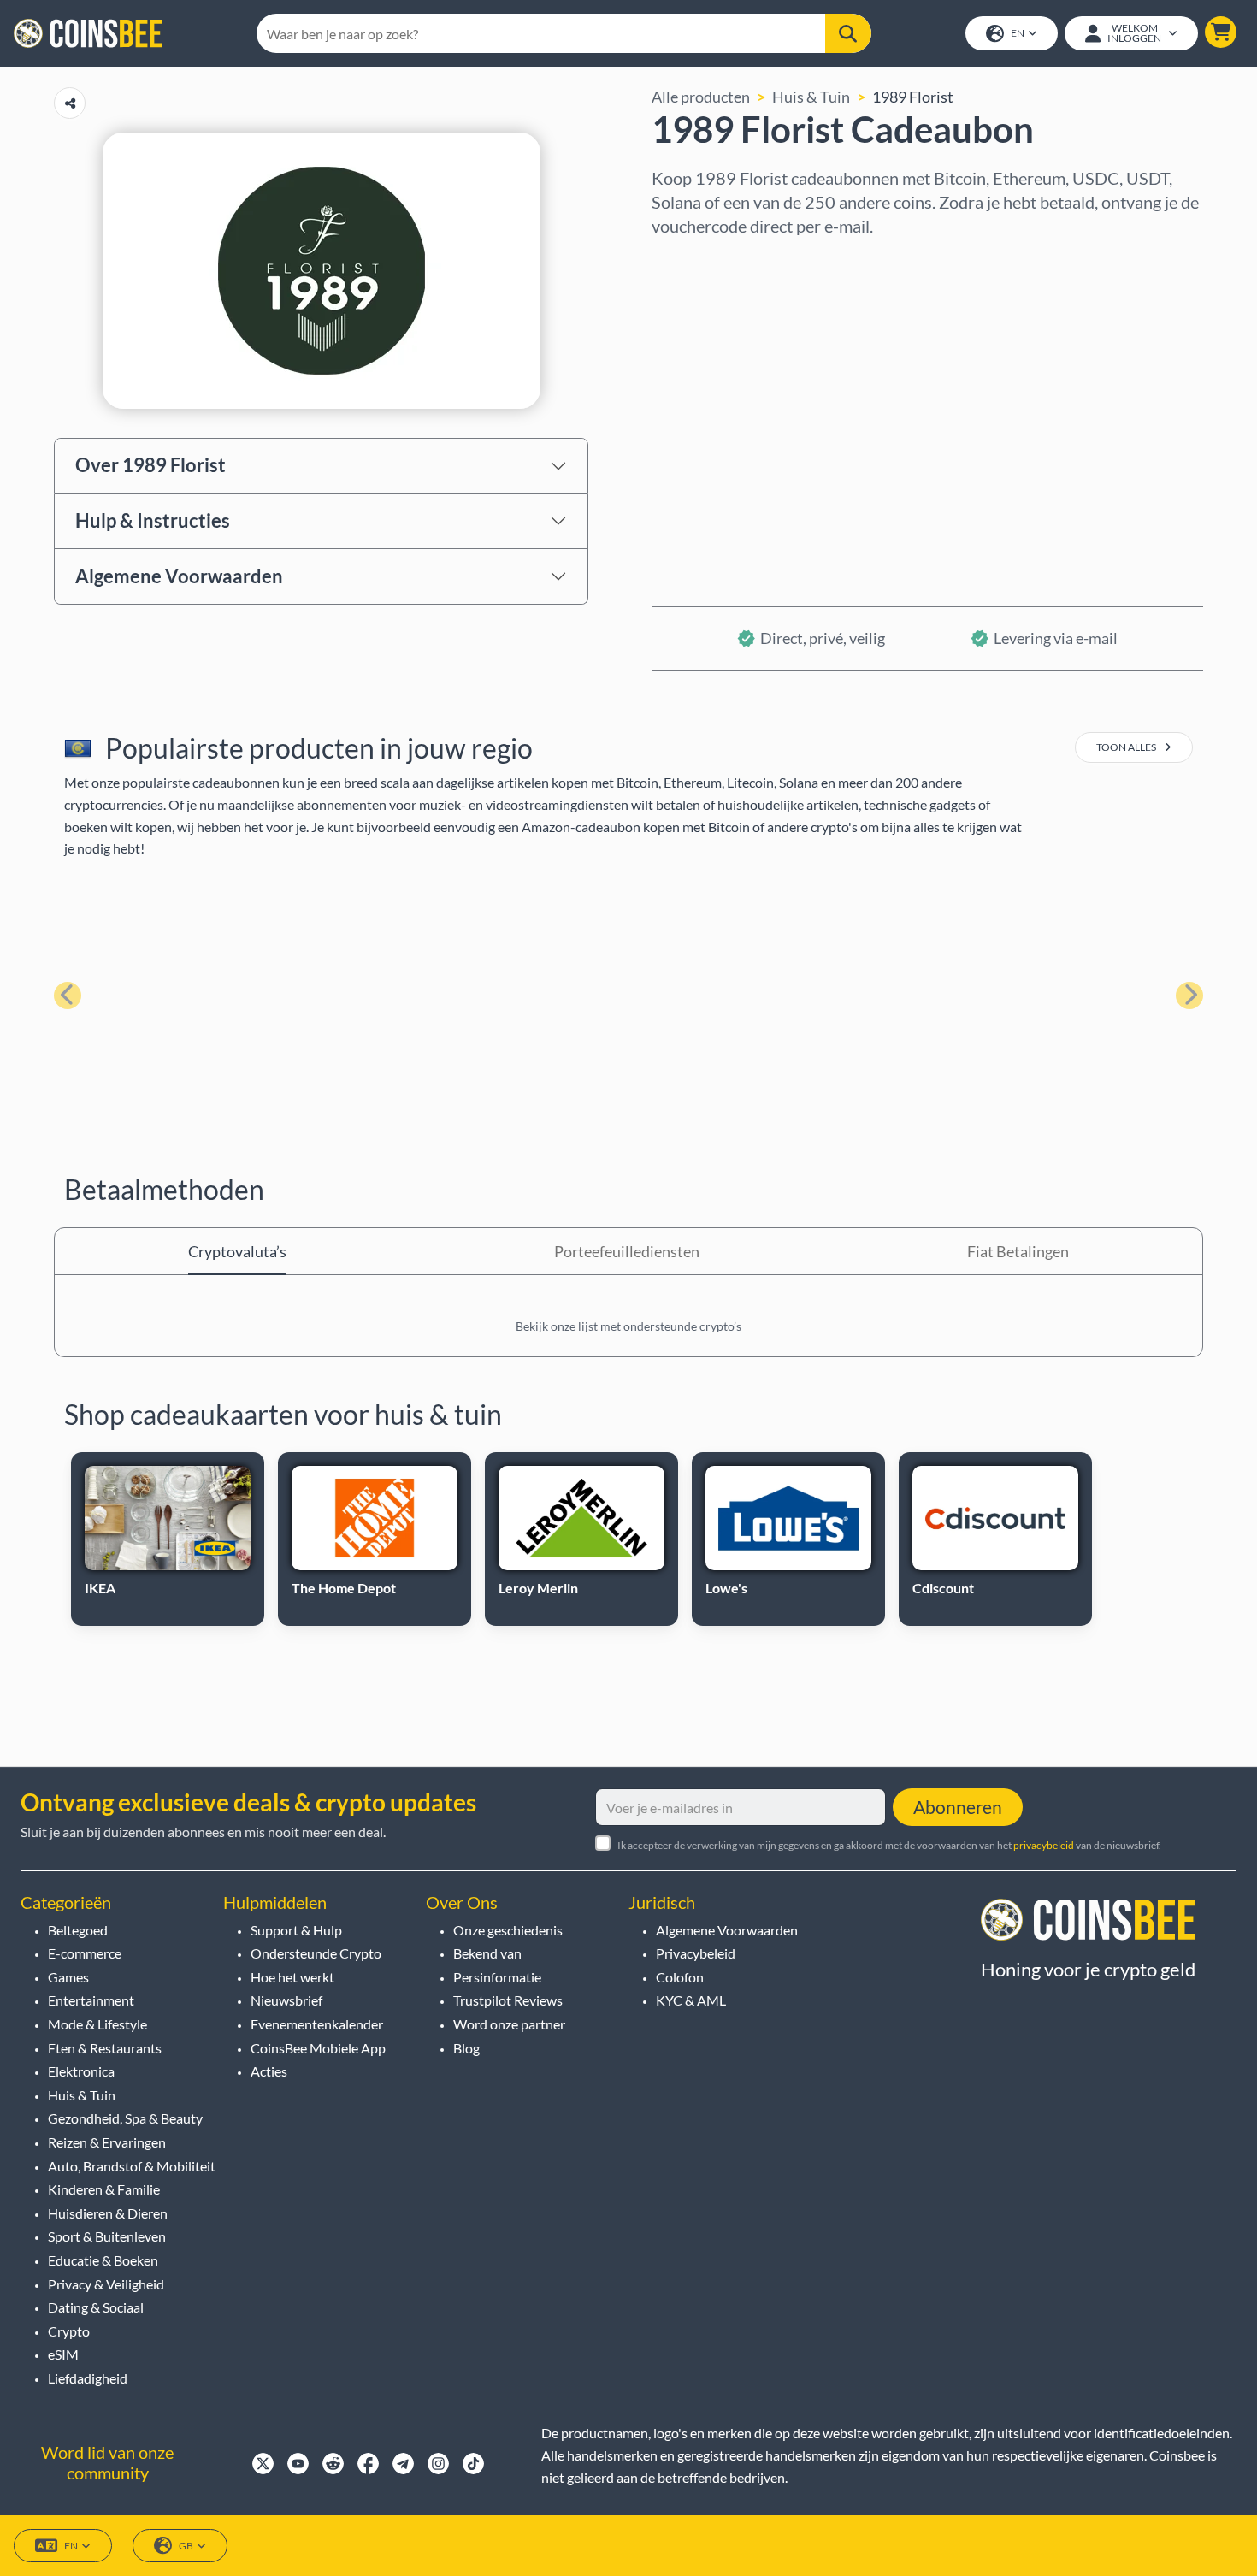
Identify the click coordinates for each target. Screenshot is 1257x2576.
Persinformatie (497, 1977)
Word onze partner (509, 2024)
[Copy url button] (70, 103)
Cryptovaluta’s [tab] (237, 1251)
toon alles (1127, 747)
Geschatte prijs (703, 408)
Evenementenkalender (317, 2024)
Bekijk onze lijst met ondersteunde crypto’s (628, 1326)
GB (186, 2546)
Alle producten (701, 97)
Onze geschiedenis (508, 1930)
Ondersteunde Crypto (316, 1953)
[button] (1221, 32)
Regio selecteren (709, 261)
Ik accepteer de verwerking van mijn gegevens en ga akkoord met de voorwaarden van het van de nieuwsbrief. (889, 1845)
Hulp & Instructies (153, 520)
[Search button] (848, 33)
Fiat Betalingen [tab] (1018, 1251)
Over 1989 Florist (150, 465)
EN (1018, 33)
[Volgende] (1189, 996)
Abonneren (958, 1807)
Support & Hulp (296, 1930)
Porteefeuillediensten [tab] (627, 1251)
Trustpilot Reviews (508, 2000)
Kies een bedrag (706, 334)
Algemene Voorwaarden (179, 576)
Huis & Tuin (811, 97)
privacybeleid (1044, 1845)
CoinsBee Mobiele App (318, 2048)
